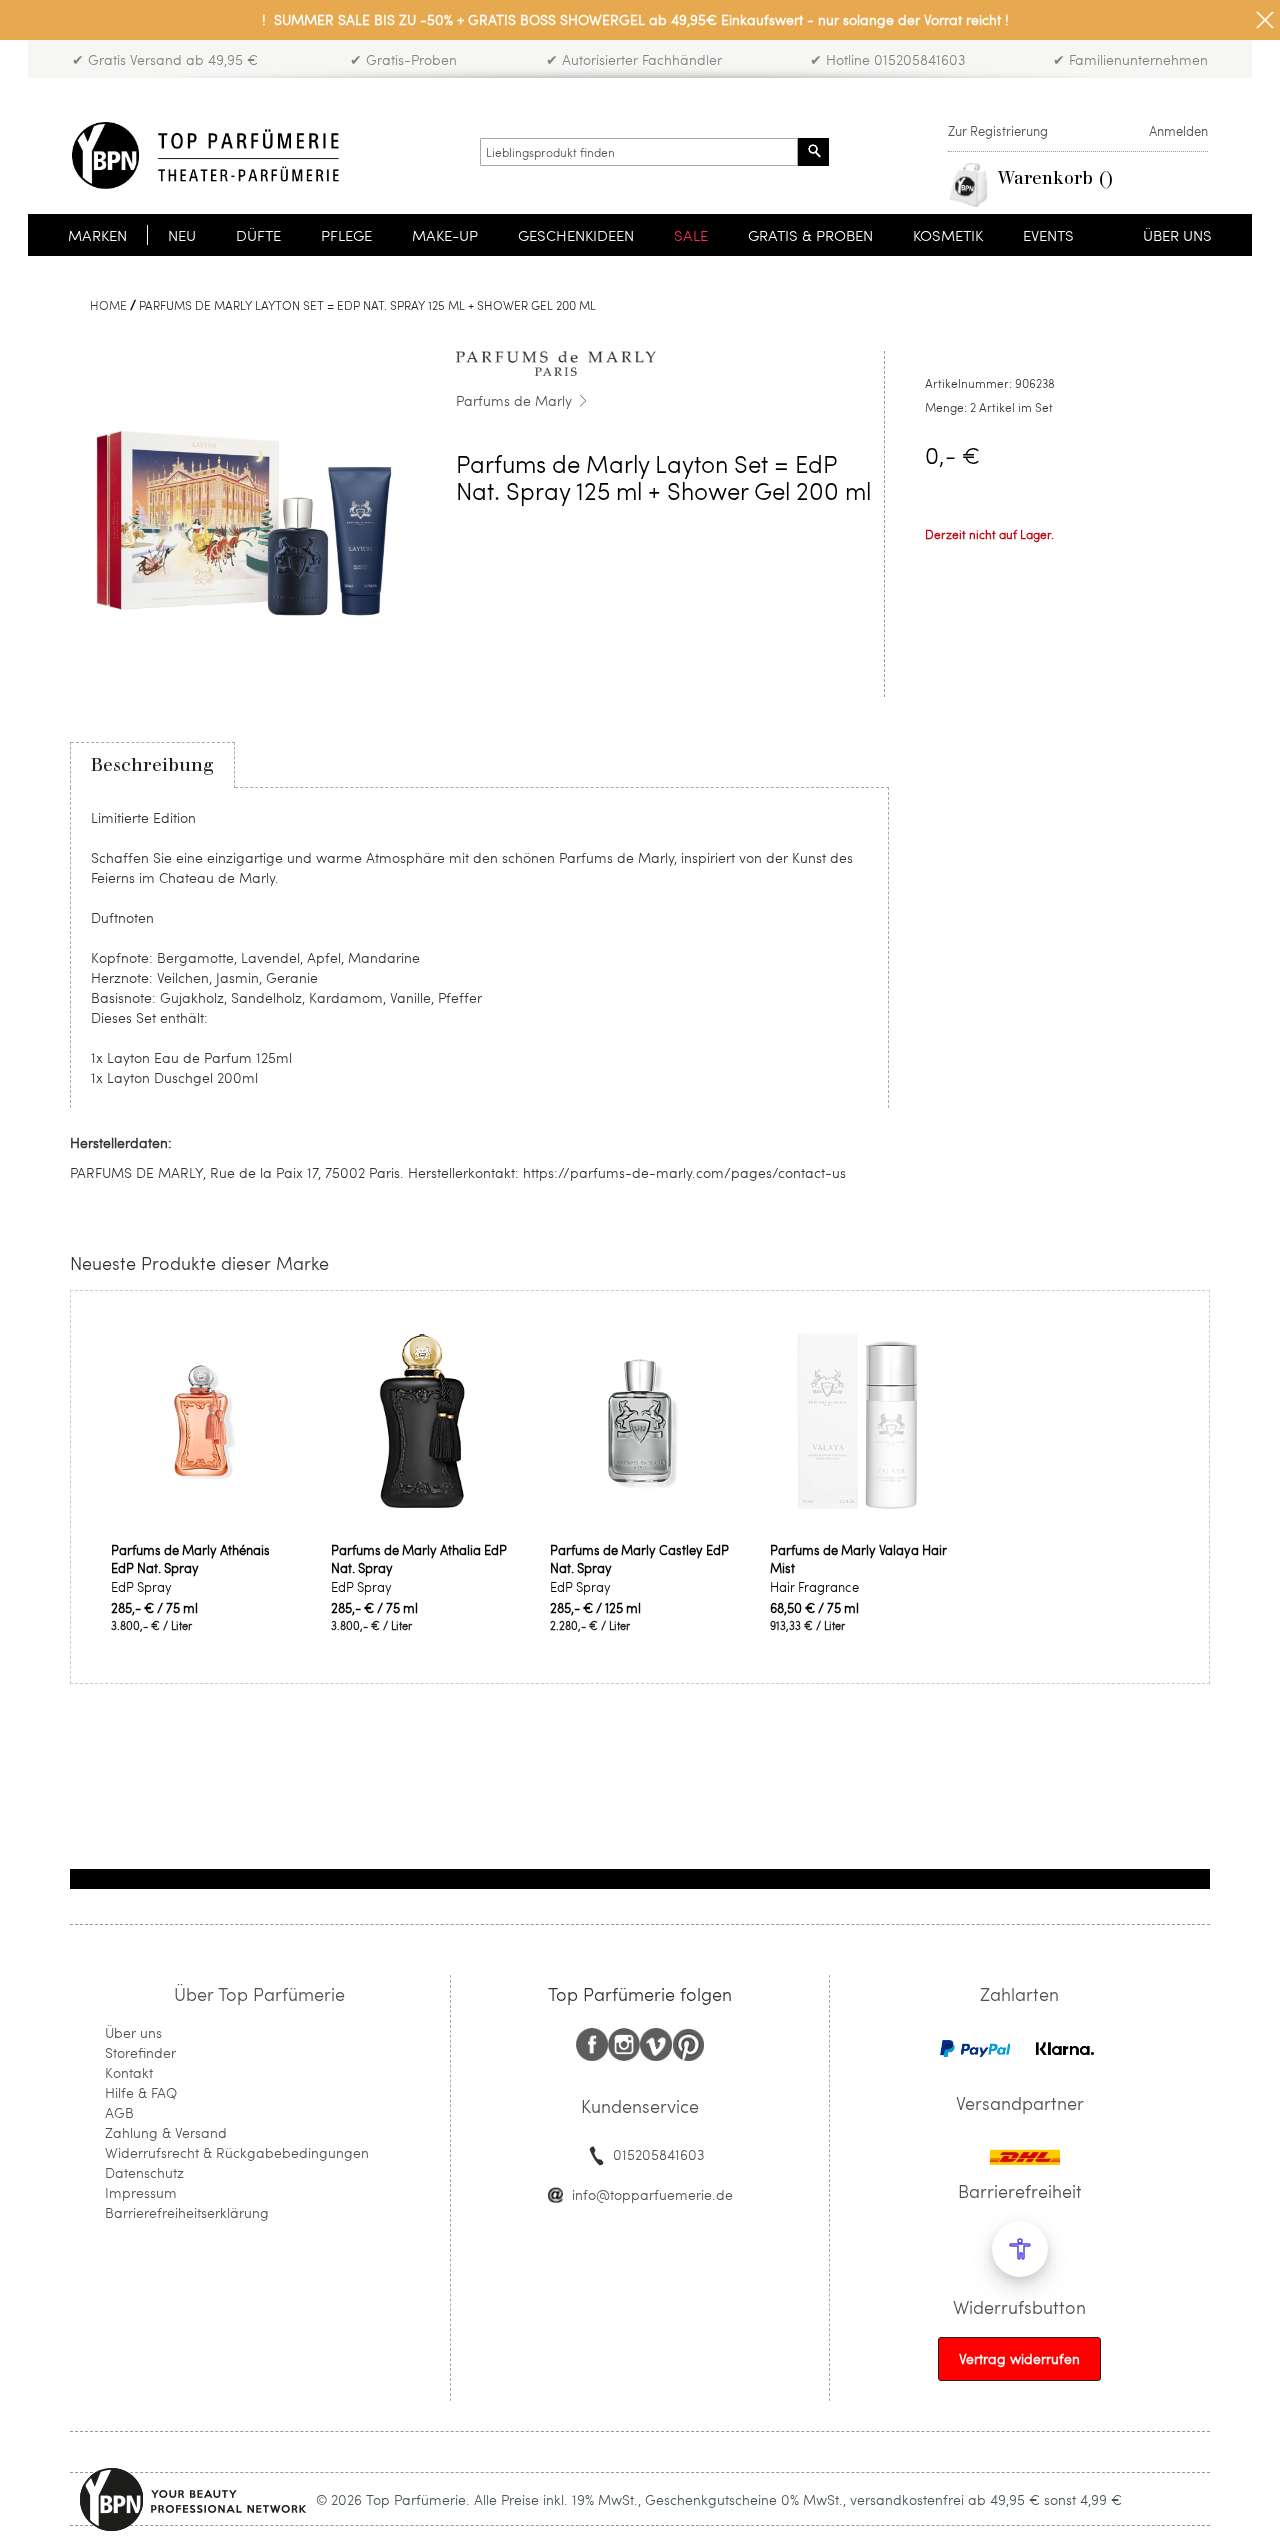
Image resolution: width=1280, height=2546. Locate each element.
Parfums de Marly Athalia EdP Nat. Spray (419, 1559)
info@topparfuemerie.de (652, 2194)
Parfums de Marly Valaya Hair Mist (858, 1559)
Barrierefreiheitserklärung (187, 2212)
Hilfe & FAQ (141, 2092)
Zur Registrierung (998, 131)
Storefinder (140, 2052)
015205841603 (658, 2154)
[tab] (152, 765)
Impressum (141, 2192)
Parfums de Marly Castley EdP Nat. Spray (639, 1559)
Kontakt (129, 2072)
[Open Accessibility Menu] (1020, 2249)
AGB (119, 2112)
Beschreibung (152, 765)
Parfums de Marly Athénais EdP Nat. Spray (190, 1559)
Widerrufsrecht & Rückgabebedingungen (237, 2152)
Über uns (133, 2032)
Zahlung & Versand (166, 2132)
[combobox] (639, 152)
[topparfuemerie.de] (205, 155)
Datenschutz (144, 2172)
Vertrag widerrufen (1019, 2358)
